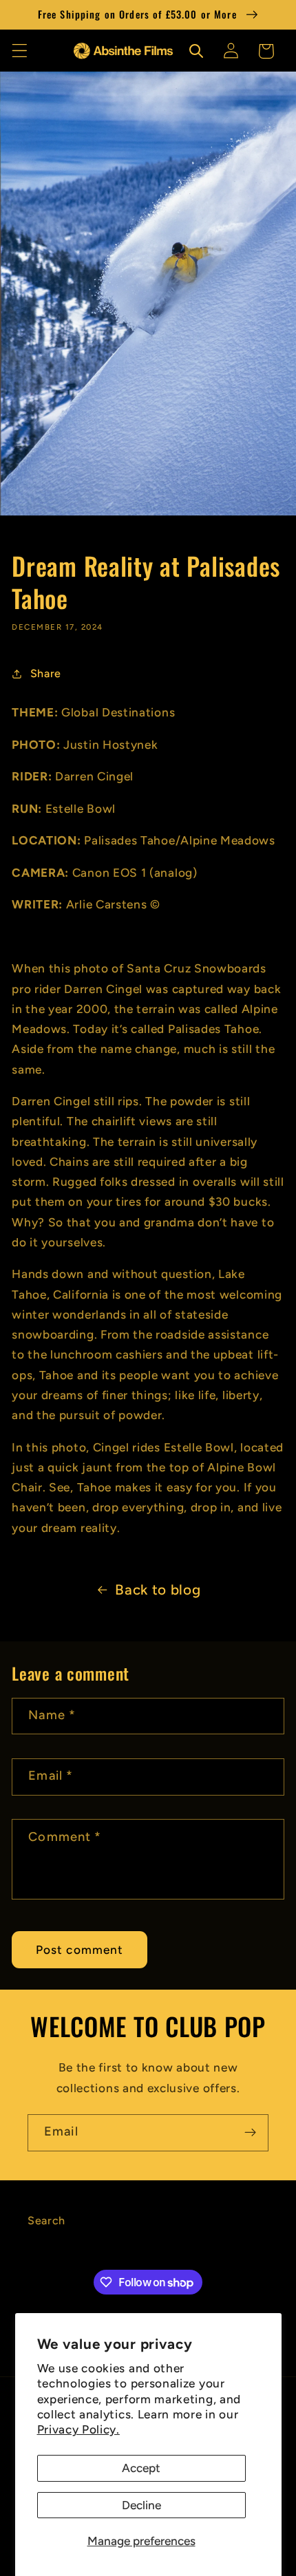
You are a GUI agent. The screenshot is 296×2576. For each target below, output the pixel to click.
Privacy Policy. (78, 2429)
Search (46, 2221)
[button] (20, 51)
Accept (141, 2468)
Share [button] (46, 673)
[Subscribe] (250, 2133)
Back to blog (158, 1589)
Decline (141, 2505)
